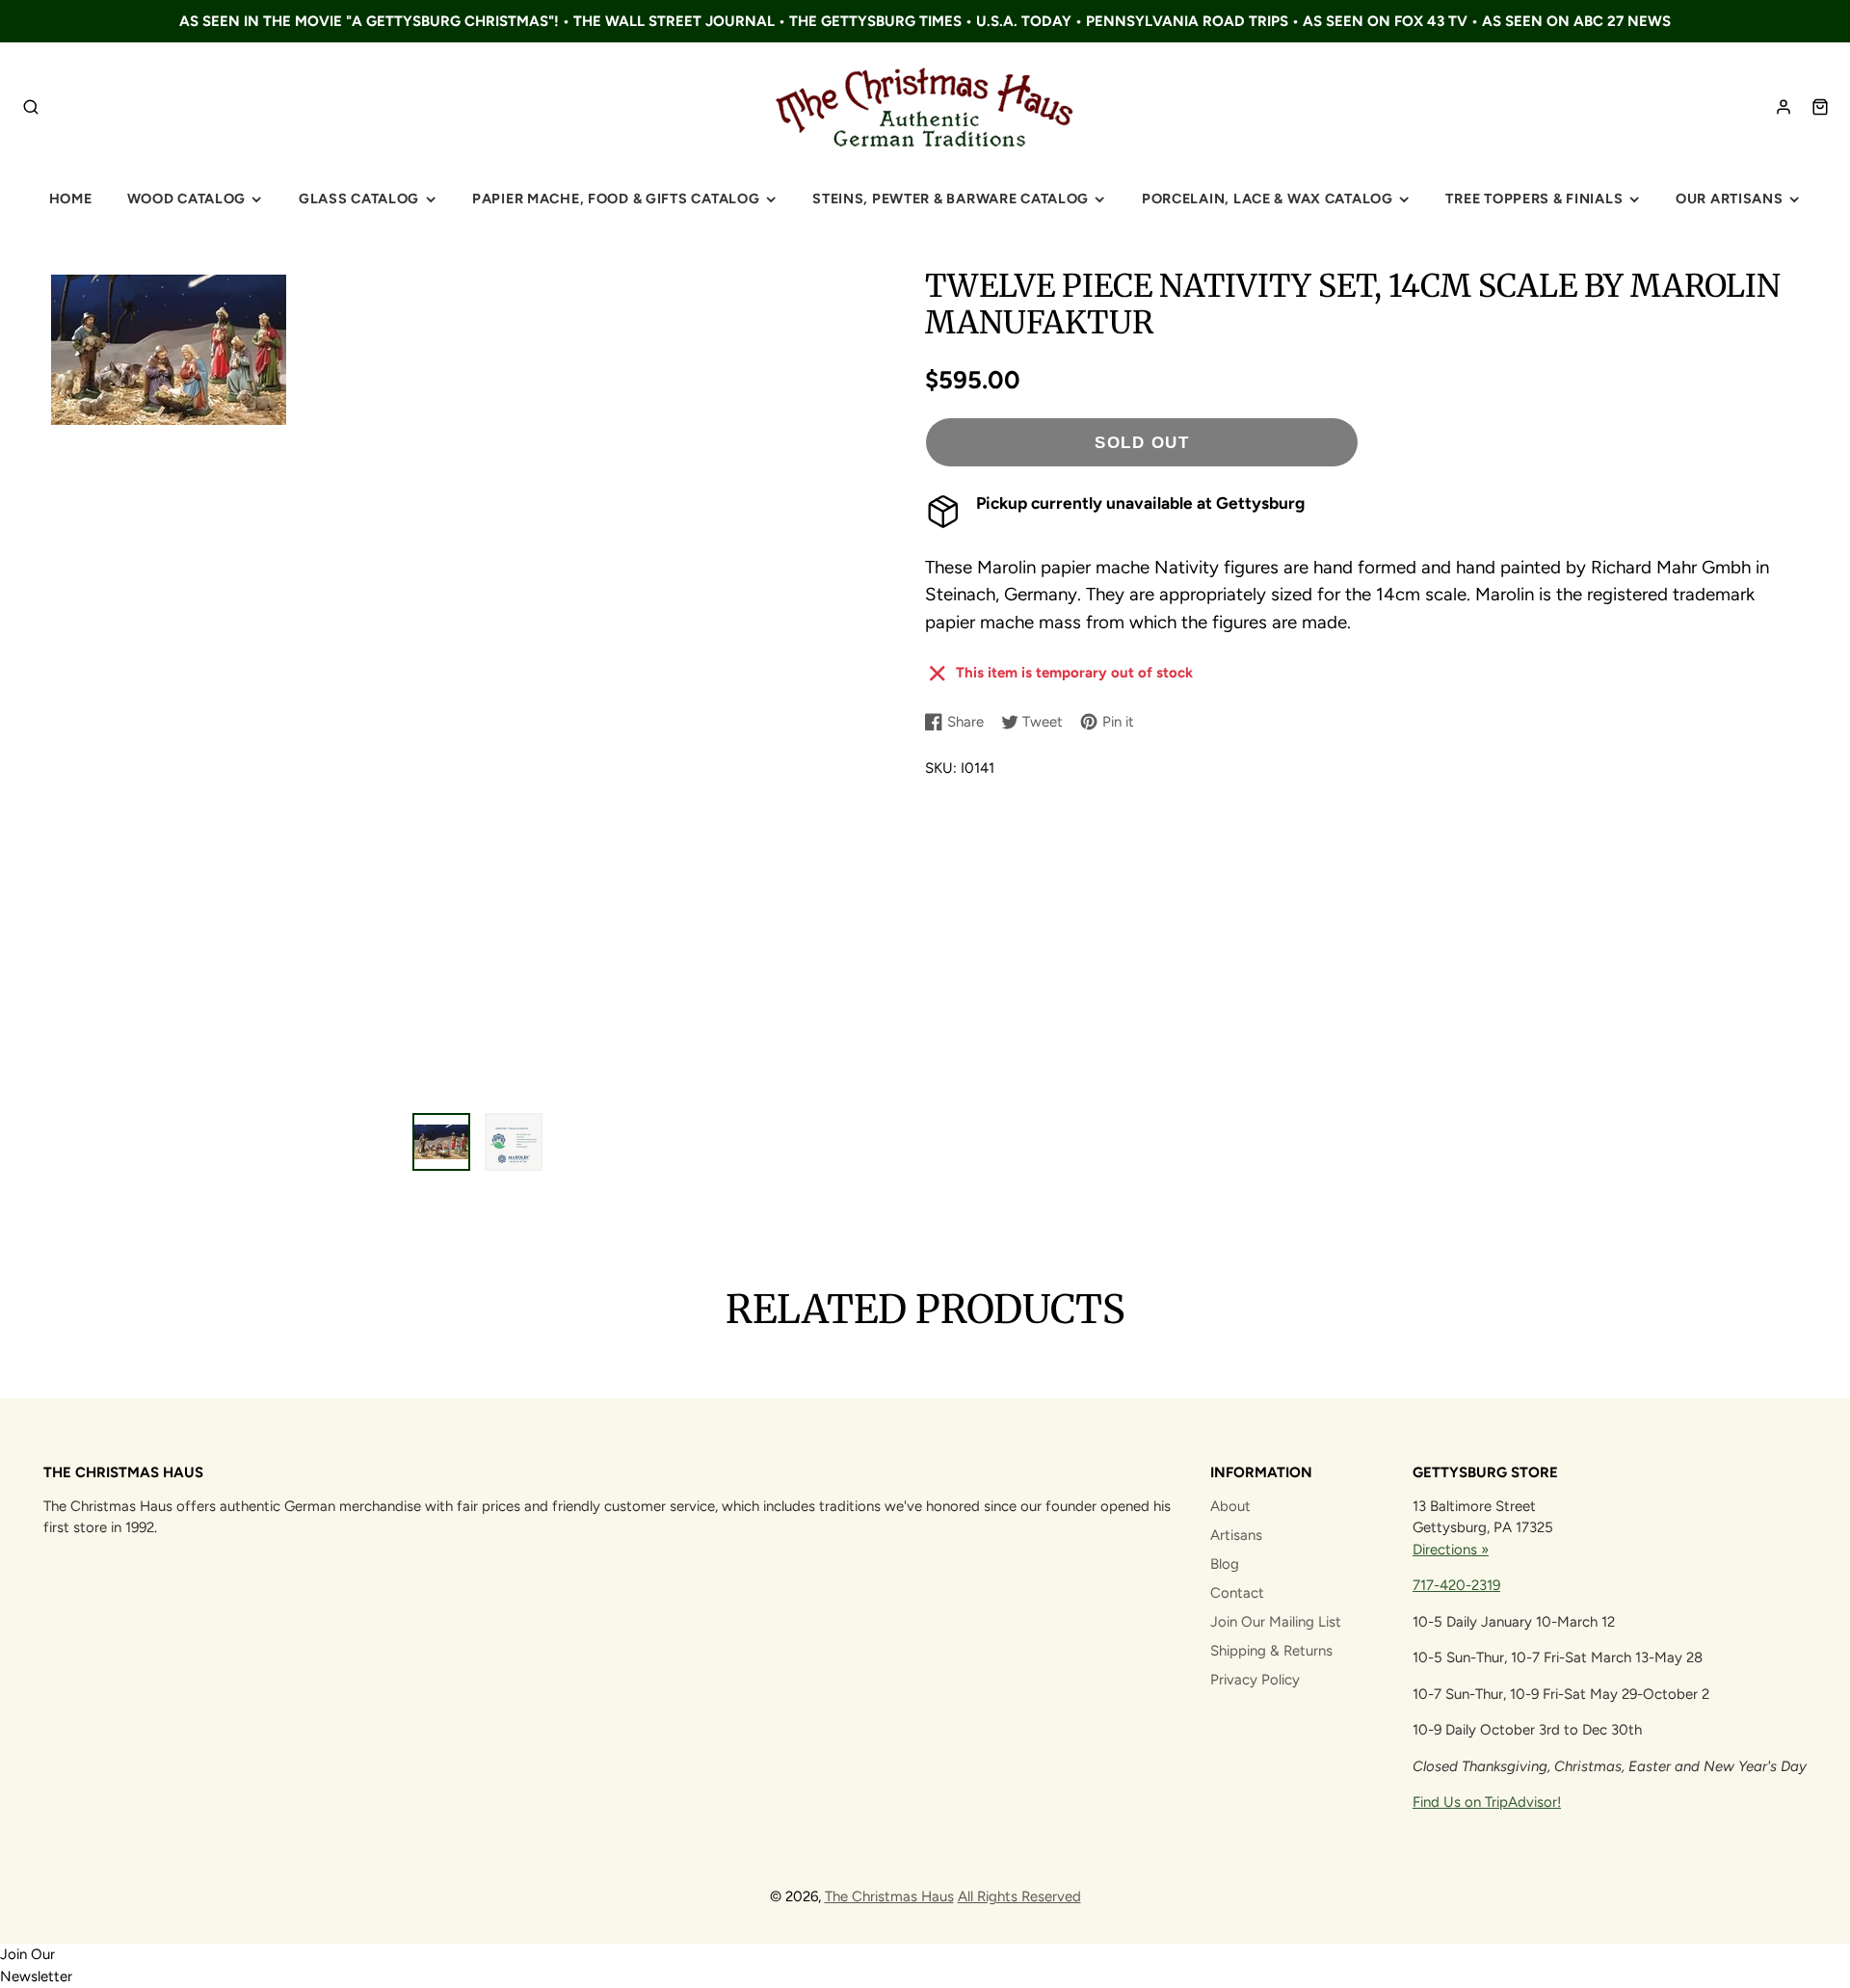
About (1230, 1506)
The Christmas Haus (889, 1896)
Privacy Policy (1255, 1680)
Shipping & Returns (1271, 1651)
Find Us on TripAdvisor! (1487, 1802)
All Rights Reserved (1019, 1896)
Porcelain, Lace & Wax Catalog (1268, 199)
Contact (1237, 1593)
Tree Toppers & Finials (1534, 199)
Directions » (1451, 1550)
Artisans (1236, 1535)
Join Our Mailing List (1276, 1622)
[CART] (1820, 107)
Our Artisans (1730, 199)
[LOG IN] (1784, 107)
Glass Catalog (359, 199)
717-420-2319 (1456, 1585)
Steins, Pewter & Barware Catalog (951, 199)
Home (71, 199)
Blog (1225, 1564)
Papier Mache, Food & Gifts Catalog (616, 199)
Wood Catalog (187, 199)
